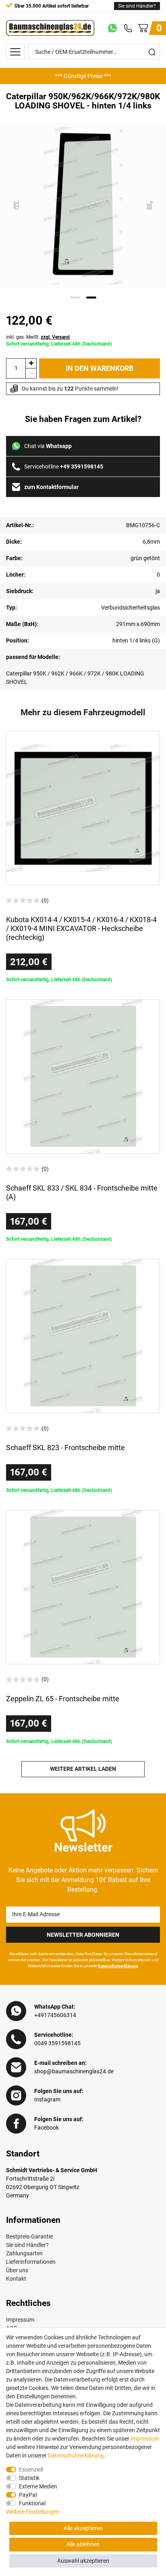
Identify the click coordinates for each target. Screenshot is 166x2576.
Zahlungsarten (24, 2253)
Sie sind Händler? (137, 6)
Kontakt (16, 2279)
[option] (83, 76)
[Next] (150, 206)
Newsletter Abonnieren (83, 1935)
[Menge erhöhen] (31, 363)
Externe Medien (38, 2486)
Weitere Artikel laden (83, 1769)
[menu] (15, 52)
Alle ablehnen (83, 2544)
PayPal (28, 2495)
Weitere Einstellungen (33, 2512)
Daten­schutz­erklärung (76, 2455)
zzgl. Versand (55, 337)
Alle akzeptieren (83, 2528)
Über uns (17, 2270)
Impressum (20, 2320)
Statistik (29, 2478)
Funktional (32, 2503)
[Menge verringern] (31, 373)
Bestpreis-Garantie (29, 2236)
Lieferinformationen (31, 2262)
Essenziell (31, 2470)
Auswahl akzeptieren (83, 2561)
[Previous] (16, 206)
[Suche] (152, 52)
